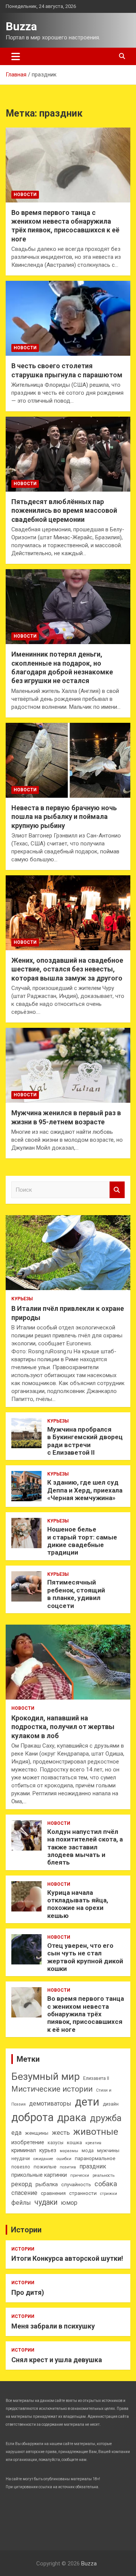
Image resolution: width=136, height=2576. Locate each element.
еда (16, 2133)
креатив (93, 2143)
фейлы (21, 2203)
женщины (37, 2133)
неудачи (21, 2159)
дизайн (111, 2104)
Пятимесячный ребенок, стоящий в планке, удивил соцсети (76, 1594)
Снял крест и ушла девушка (57, 2360)
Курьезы (22, 1299)
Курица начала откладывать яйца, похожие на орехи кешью (78, 1904)
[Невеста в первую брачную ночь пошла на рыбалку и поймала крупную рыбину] (68, 760)
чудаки (46, 2202)
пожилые (45, 2167)
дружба (106, 2118)
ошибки (64, 2159)
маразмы (69, 2151)
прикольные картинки (39, 2175)
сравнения (53, 2193)
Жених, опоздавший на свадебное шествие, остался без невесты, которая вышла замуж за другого (67, 969)
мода (88, 2151)
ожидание (43, 2159)
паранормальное (95, 2158)
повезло (21, 2167)
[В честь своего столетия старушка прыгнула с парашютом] (68, 318)
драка (72, 2118)
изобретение (28, 2143)
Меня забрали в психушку (53, 2326)
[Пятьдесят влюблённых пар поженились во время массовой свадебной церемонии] (68, 454)
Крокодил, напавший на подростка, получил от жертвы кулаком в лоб (63, 1727)
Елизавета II (96, 2078)
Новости (25, 195)
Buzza (21, 26)
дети (87, 2102)
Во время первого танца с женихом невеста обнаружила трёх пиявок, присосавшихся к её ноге (86, 2014)
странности (83, 2193)
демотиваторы (50, 2104)
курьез (48, 2150)
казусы (56, 2143)
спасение (24, 2193)
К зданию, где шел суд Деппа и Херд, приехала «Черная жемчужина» (85, 1490)
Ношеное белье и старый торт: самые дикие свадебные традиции (82, 1541)
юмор (69, 2203)
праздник (93, 2166)
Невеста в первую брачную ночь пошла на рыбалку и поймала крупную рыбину (64, 817)
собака (106, 2184)
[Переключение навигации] (16, 56)
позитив (68, 2167)
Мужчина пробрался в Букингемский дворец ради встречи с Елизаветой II (85, 1441)
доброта (32, 2117)
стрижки (109, 2194)
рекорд (22, 2184)
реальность (104, 2175)
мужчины (108, 2150)
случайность (76, 2185)
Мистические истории (52, 2089)
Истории (26, 2230)
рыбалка (47, 2185)
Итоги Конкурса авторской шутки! (67, 2258)
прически (80, 2175)
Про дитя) (28, 2292)
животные (96, 2132)
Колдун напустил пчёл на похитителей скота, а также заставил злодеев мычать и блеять (85, 1847)
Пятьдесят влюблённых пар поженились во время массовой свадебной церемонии (64, 511)
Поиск (117, 1190)
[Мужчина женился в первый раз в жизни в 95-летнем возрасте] (68, 1065)
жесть (61, 2133)
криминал (24, 2150)
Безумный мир (46, 2076)
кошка (74, 2143)
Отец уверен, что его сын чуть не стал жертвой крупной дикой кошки (85, 1957)
